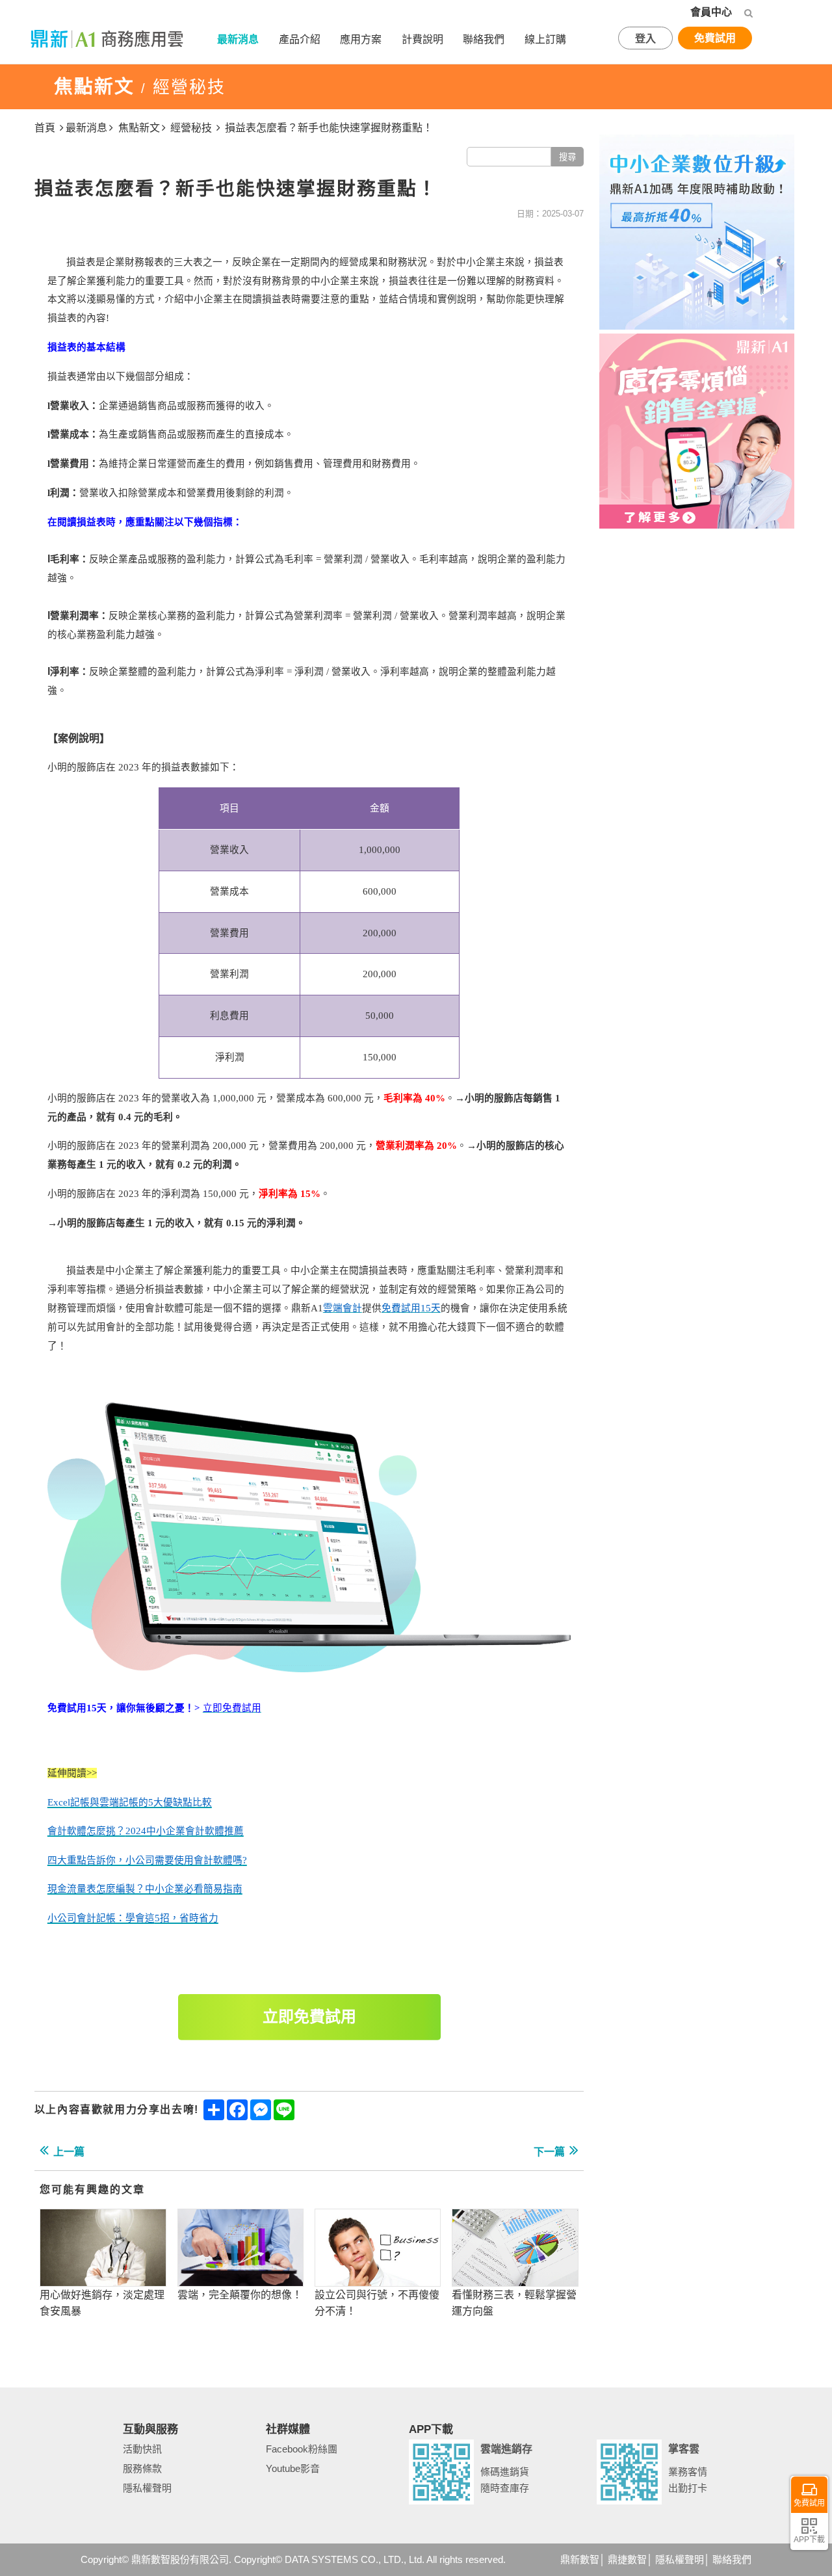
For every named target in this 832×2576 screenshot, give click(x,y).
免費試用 (715, 38)
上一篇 (69, 2152)
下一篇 (549, 2152)
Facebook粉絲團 (302, 2449)
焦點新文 (139, 128)
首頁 (45, 128)
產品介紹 (300, 39)
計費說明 (422, 39)
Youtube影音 (293, 2468)
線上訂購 (545, 39)
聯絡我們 (484, 39)
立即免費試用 (309, 2017)
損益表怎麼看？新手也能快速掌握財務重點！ (329, 128)
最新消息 (238, 39)
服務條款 (142, 2468)
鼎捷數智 (627, 2559)
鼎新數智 (580, 2559)
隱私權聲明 (147, 2488)
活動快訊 (142, 2449)
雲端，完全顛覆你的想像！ (240, 2295)
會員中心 (711, 12)
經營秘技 (191, 128)
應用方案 (361, 39)
